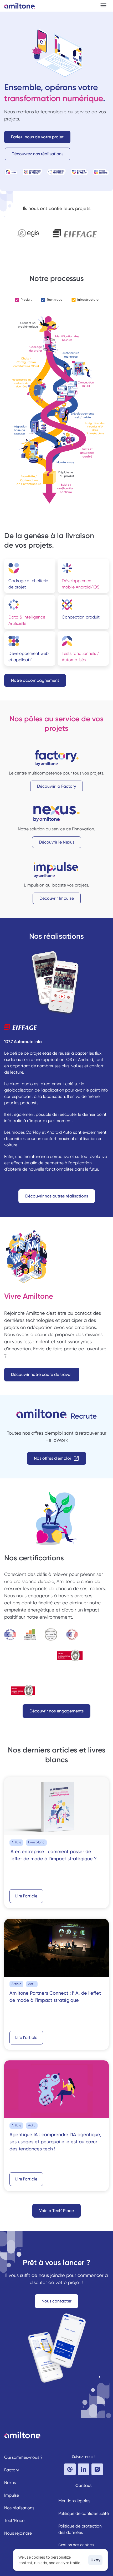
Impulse (12, 2495)
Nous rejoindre (18, 2533)
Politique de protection (80, 2526)
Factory (12, 2470)
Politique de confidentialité (84, 2513)
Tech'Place (14, 2521)
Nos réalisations (19, 2508)
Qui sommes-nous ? (23, 2457)
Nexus (10, 2483)
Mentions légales (74, 2501)
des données (71, 2532)
